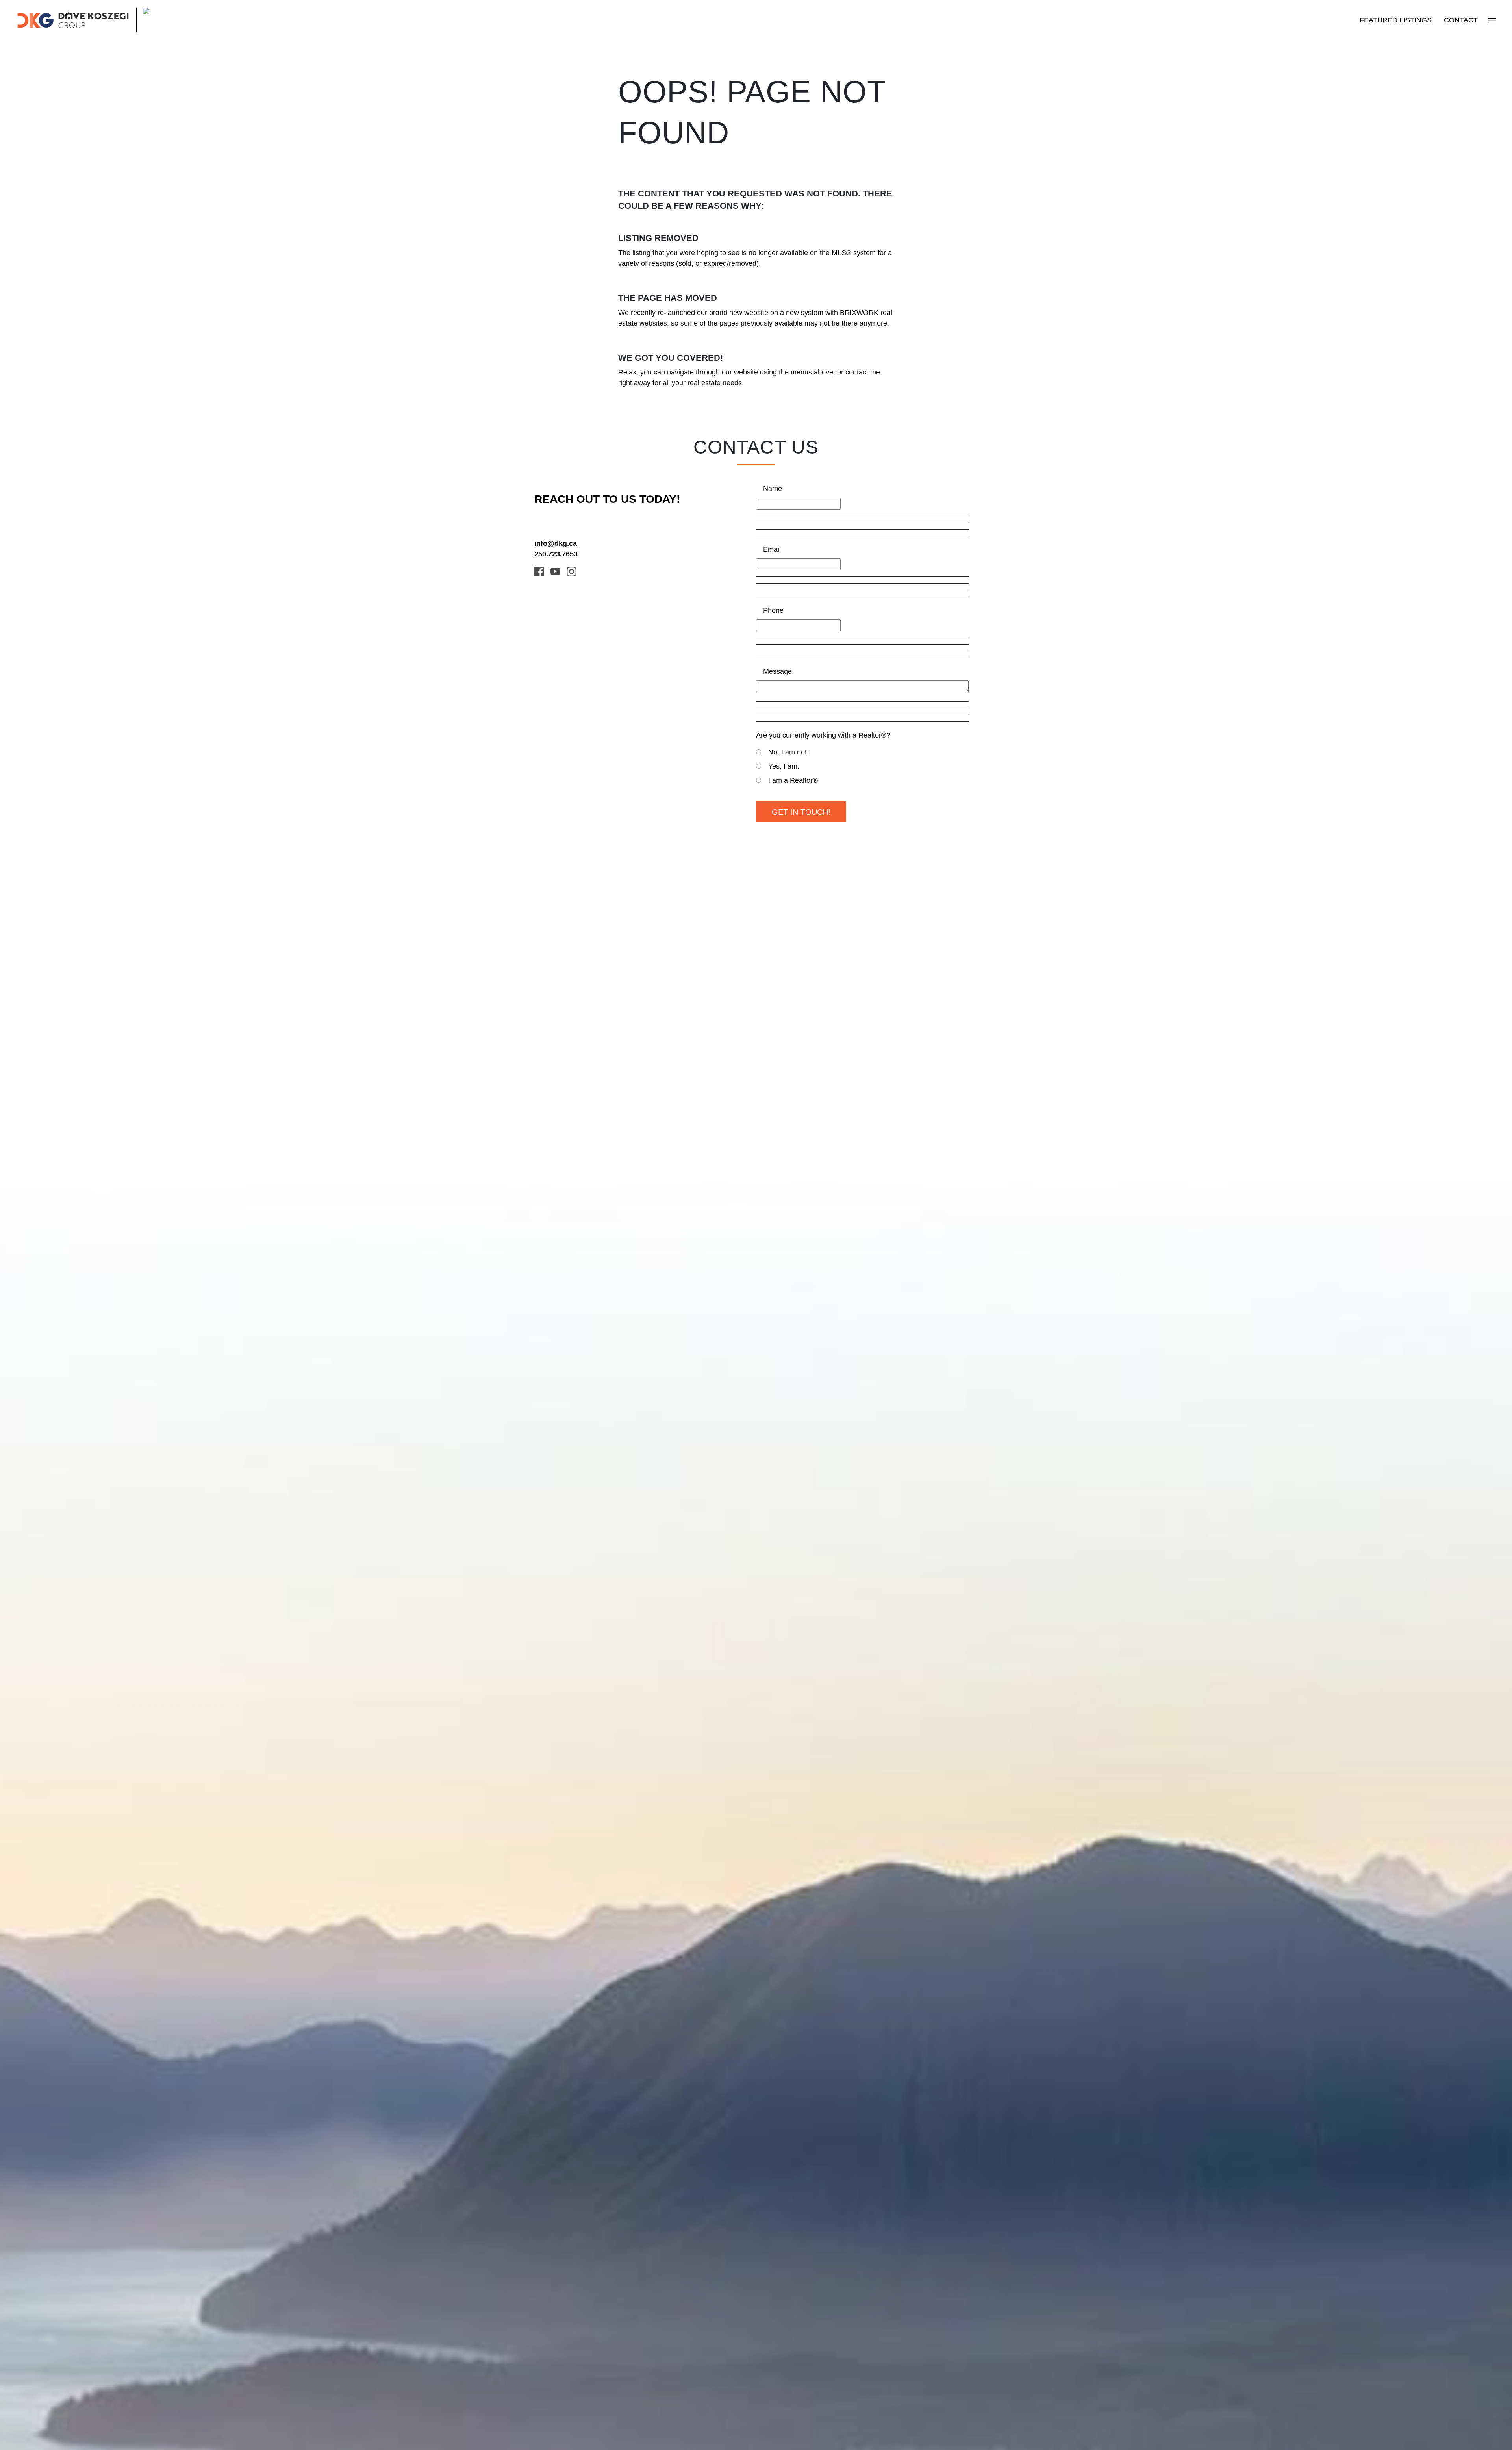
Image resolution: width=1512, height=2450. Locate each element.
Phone (773, 610)
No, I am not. (788, 752)
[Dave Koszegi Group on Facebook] (539, 571)
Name (773, 489)
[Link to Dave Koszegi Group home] (99, 20)
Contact (1461, 20)
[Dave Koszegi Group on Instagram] (572, 571)
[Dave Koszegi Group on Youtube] (555, 571)
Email (772, 549)
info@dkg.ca (556, 543)
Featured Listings (1396, 20)
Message (777, 671)
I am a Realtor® (793, 780)
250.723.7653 (556, 554)
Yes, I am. (784, 766)
